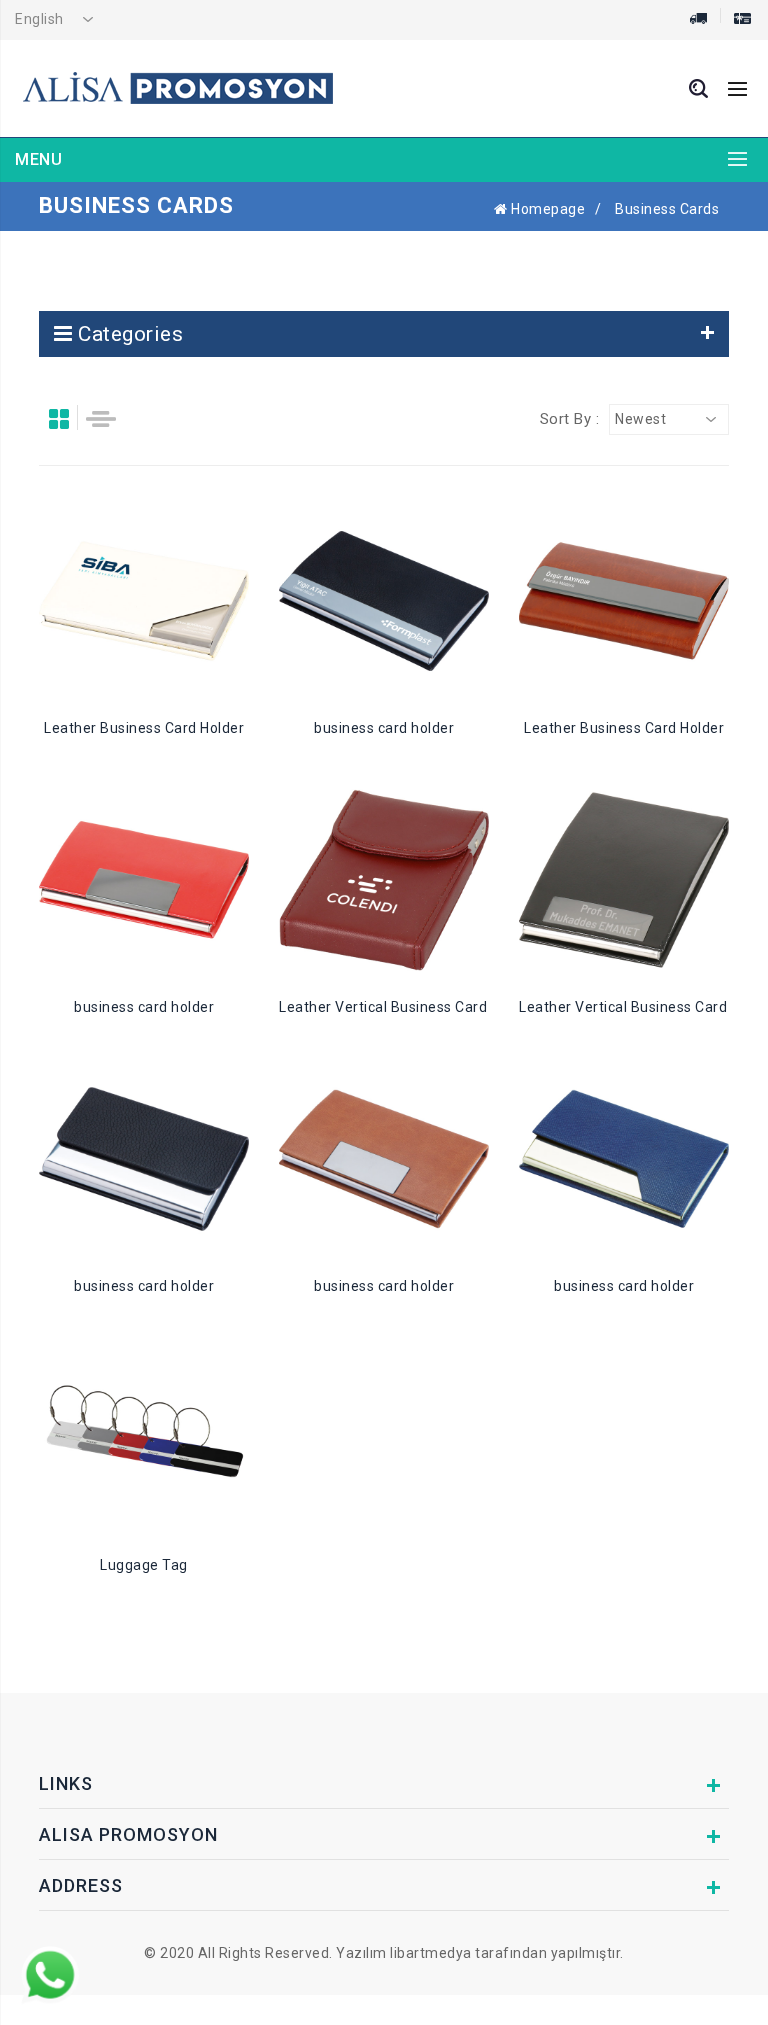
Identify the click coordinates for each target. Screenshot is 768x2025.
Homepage (546, 209)
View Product (157, 601)
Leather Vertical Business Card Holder (407, 1007)
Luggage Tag (144, 1565)
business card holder (384, 728)
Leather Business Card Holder (144, 728)
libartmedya (431, 1953)
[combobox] (60, 20)
